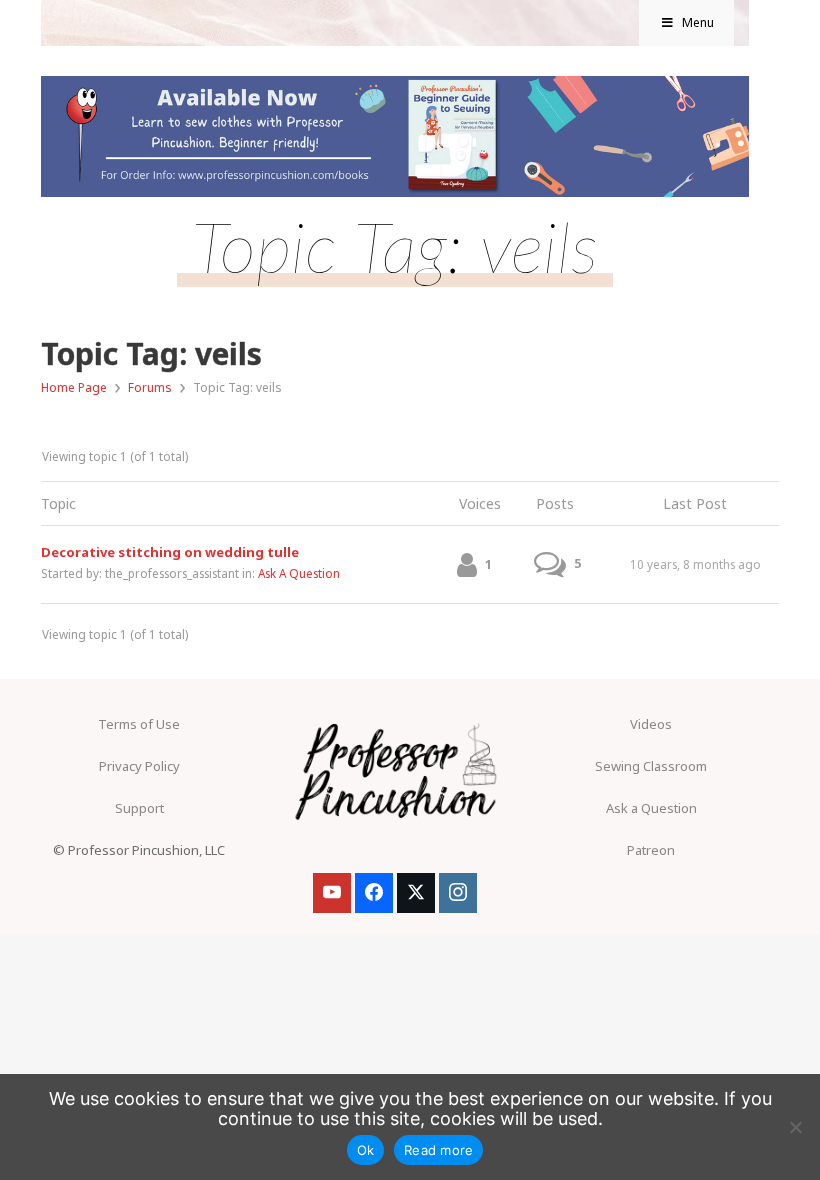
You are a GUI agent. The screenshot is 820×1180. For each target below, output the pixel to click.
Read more (438, 1150)
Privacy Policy (139, 766)
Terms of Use (139, 724)
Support (139, 808)
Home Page (74, 387)
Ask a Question (651, 808)
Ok (366, 1150)
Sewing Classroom (651, 766)
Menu (698, 22)
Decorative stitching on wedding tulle (170, 552)
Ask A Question (299, 573)
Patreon (651, 850)
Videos (651, 724)
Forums (150, 387)
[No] (795, 1127)
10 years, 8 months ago (695, 564)
